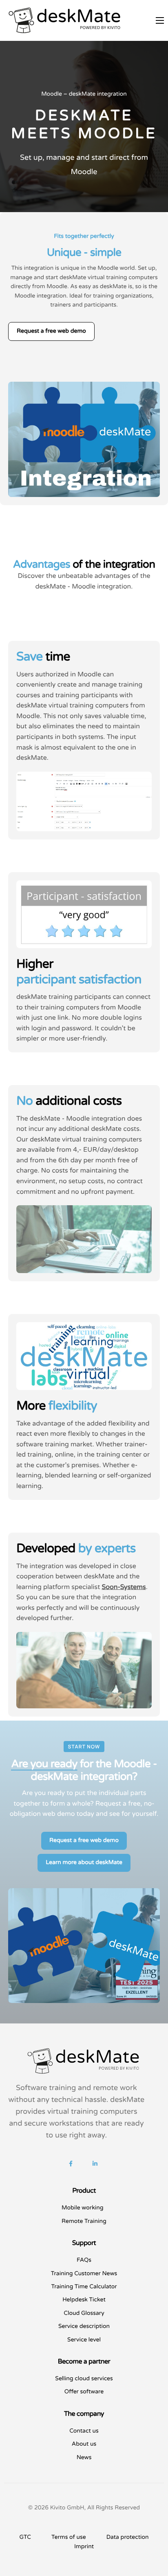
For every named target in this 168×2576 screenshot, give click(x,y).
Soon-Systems (124, 1587)
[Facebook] (71, 2164)
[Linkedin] (95, 2164)
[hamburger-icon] (160, 20)
